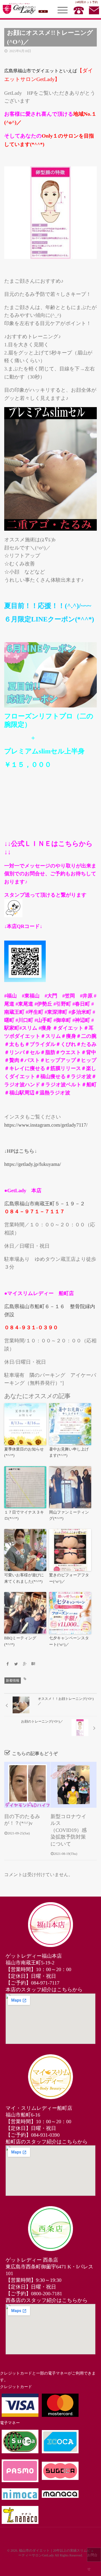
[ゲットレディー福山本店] (50, 1925)
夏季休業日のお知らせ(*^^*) (24, 1453)
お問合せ (92, 2557)
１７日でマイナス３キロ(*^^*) (24, 1516)
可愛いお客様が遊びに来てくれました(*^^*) (24, 1578)
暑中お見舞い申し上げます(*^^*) (69, 1453)
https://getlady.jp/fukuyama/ (33, 1164)
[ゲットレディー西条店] (50, 2229)
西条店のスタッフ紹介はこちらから (47, 2300)
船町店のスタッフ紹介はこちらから (47, 2142)
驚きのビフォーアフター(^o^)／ (69, 1578)
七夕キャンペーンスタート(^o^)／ (69, 1641)
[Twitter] (16, 1664)
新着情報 (13, 1681)
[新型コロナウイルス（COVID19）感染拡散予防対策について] (74, 1785)
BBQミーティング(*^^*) (20, 1641)
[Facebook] (8, 1664)
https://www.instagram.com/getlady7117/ (46, 1125)
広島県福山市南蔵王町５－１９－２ (45, 1204)
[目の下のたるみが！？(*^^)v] (27, 1785)
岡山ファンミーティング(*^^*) (69, 1516)
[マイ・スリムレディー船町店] (50, 2077)
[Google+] (25, 1664)
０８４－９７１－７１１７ (35, 1212)
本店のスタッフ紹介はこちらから (44, 1990)
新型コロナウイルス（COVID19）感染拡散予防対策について (69, 1830)
